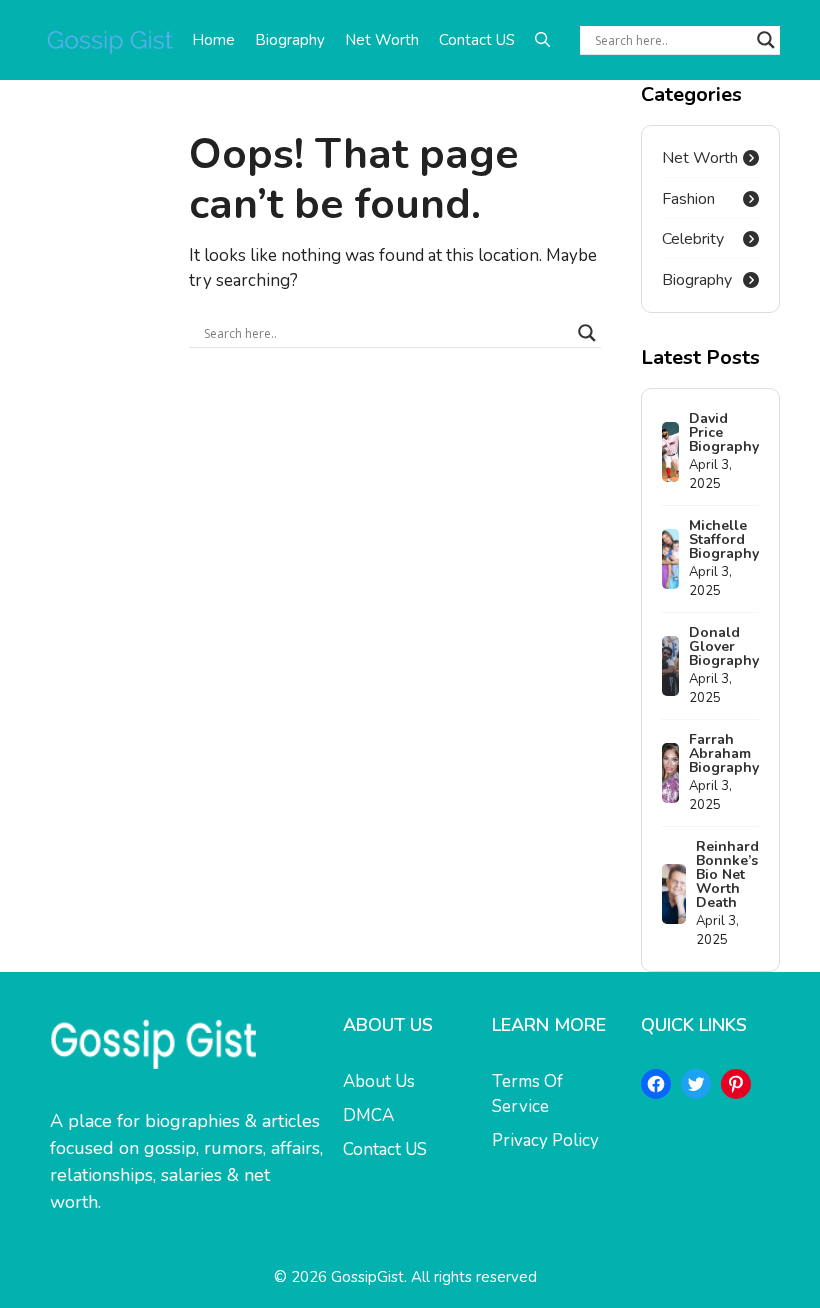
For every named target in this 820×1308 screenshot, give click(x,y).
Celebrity (693, 239)
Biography (290, 40)
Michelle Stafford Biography (724, 539)
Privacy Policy (545, 1140)
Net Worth (382, 40)
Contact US (477, 40)
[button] (542, 40)
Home (213, 40)
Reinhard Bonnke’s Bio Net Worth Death (727, 874)
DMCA (368, 1115)
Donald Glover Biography (724, 646)
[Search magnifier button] (766, 40)
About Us (379, 1081)
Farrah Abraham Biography (724, 753)
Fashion (688, 199)
